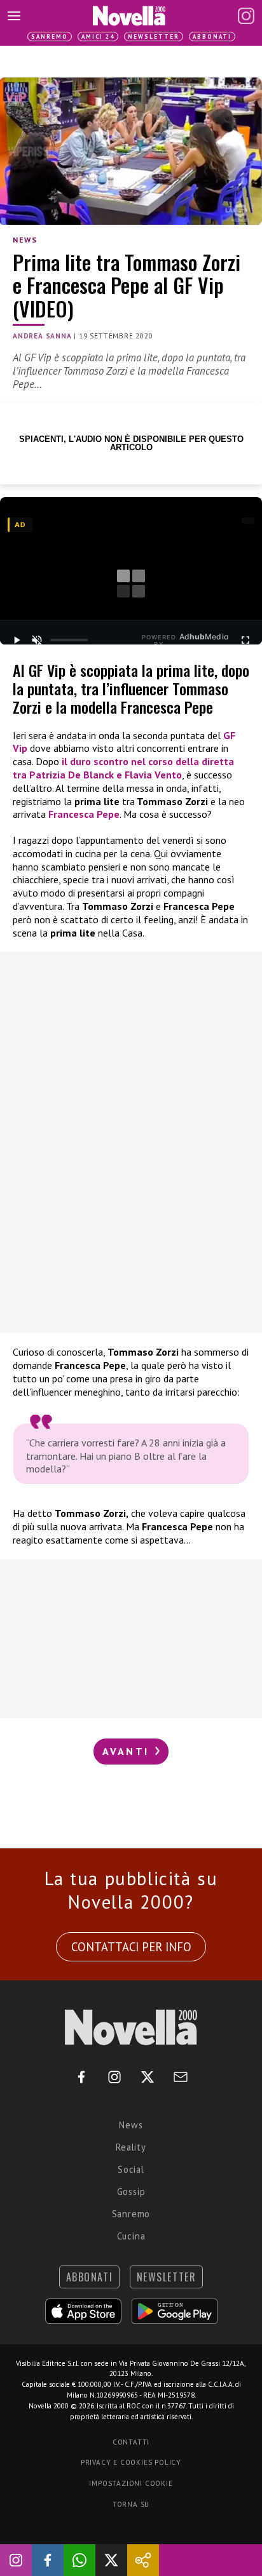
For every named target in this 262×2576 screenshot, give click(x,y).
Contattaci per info (131, 1947)
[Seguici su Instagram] (16, 2560)
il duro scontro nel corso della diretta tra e (123, 768)
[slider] (69, 640)
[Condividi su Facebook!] (48, 2560)
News (25, 240)
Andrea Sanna (42, 336)
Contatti (131, 2442)
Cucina (131, 2236)
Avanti (128, 1751)
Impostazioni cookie (131, 2483)
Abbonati (212, 37)
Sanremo (50, 37)
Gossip (131, 2192)
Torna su (131, 2504)
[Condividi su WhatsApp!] (79, 2560)
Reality (131, 2147)
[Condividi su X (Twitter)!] (111, 2560)
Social (131, 2169)
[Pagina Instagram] (246, 16)
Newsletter (154, 37)
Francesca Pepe (84, 814)
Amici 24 (98, 37)
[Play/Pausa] (17, 640)
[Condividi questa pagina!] (143, 2560)
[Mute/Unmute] (37, 640)
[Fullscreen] (245, 640)
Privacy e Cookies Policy (131, 2462)
